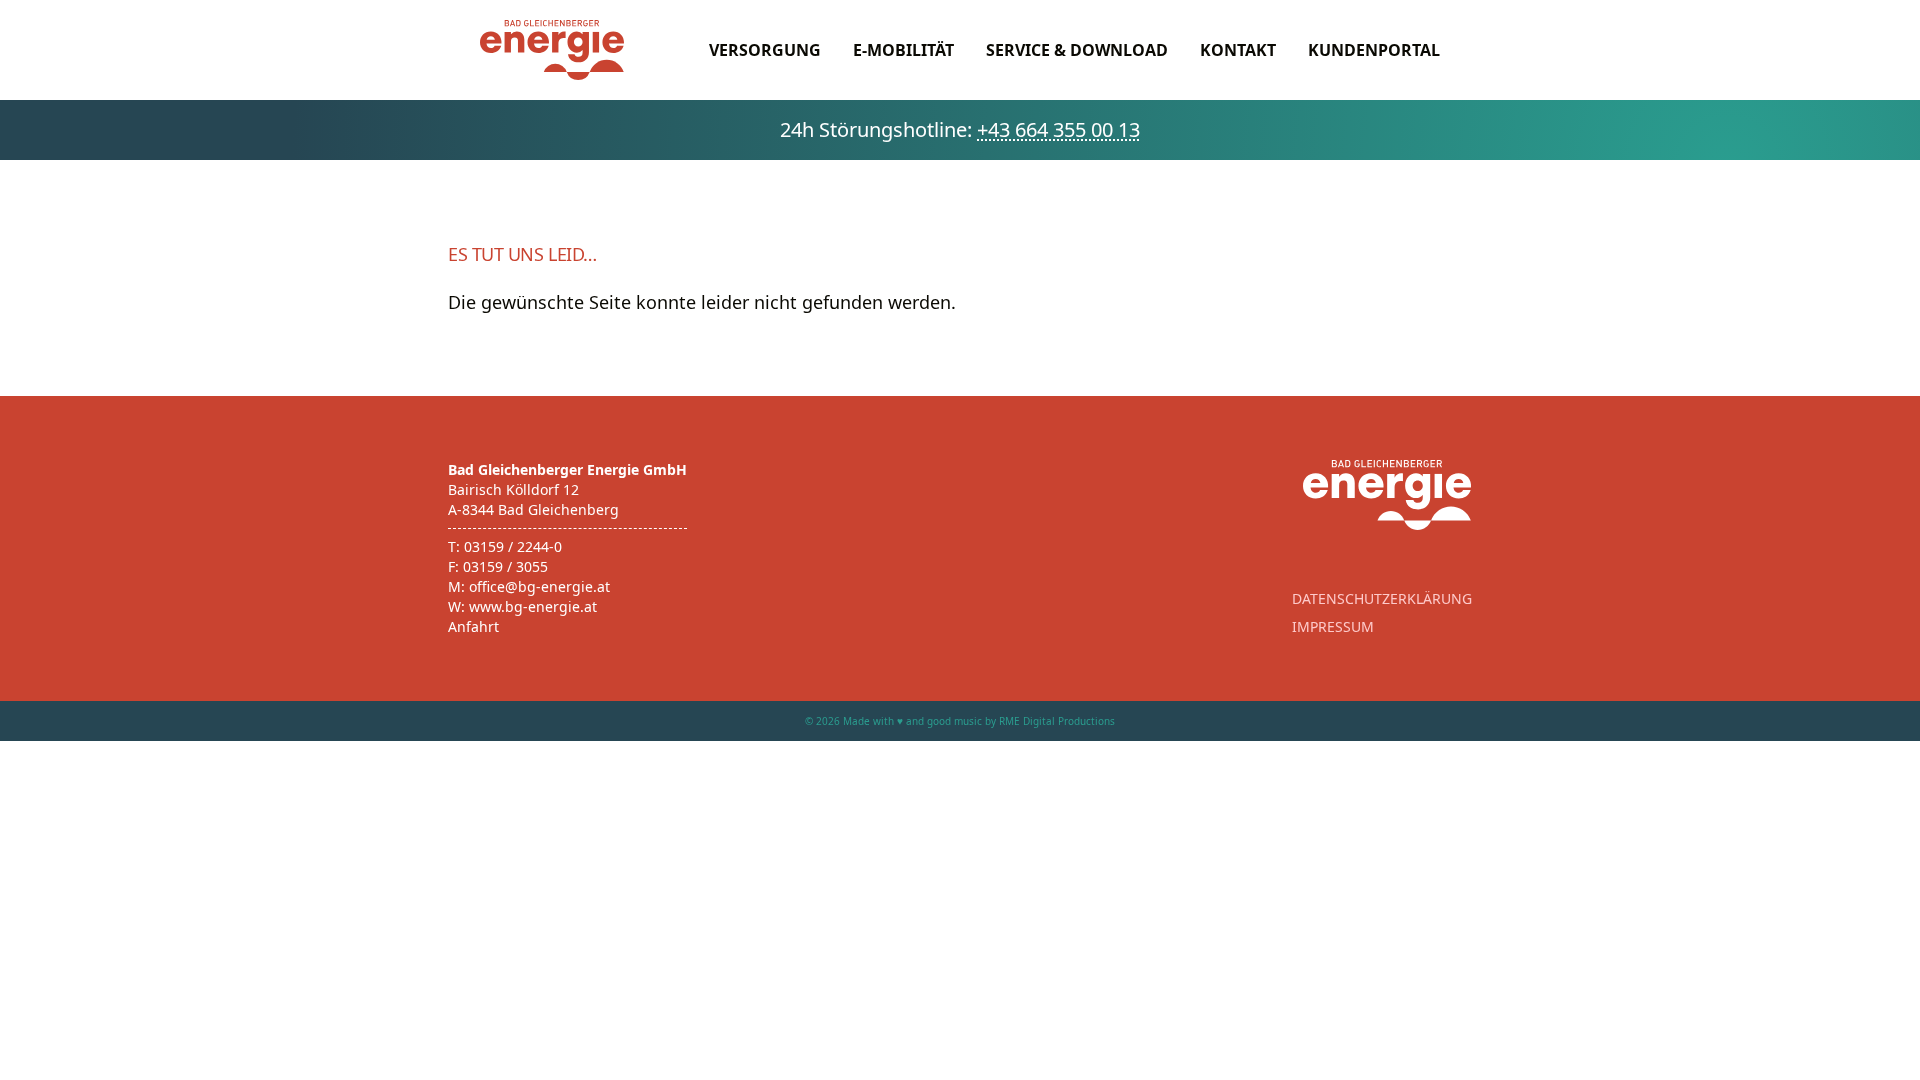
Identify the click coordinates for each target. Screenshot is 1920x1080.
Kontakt (1238, 50)
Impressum (1333, 626)
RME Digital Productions (1057, 721)
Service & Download (1077, 50)
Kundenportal (1374, 50)
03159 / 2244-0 (513, 546)
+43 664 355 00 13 (1058, 129)
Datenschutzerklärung (1382, 598)
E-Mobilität (903, 50)
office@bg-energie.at (539, 586)
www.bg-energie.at (533, 606)
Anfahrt (473, 626)
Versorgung (765, 50)
